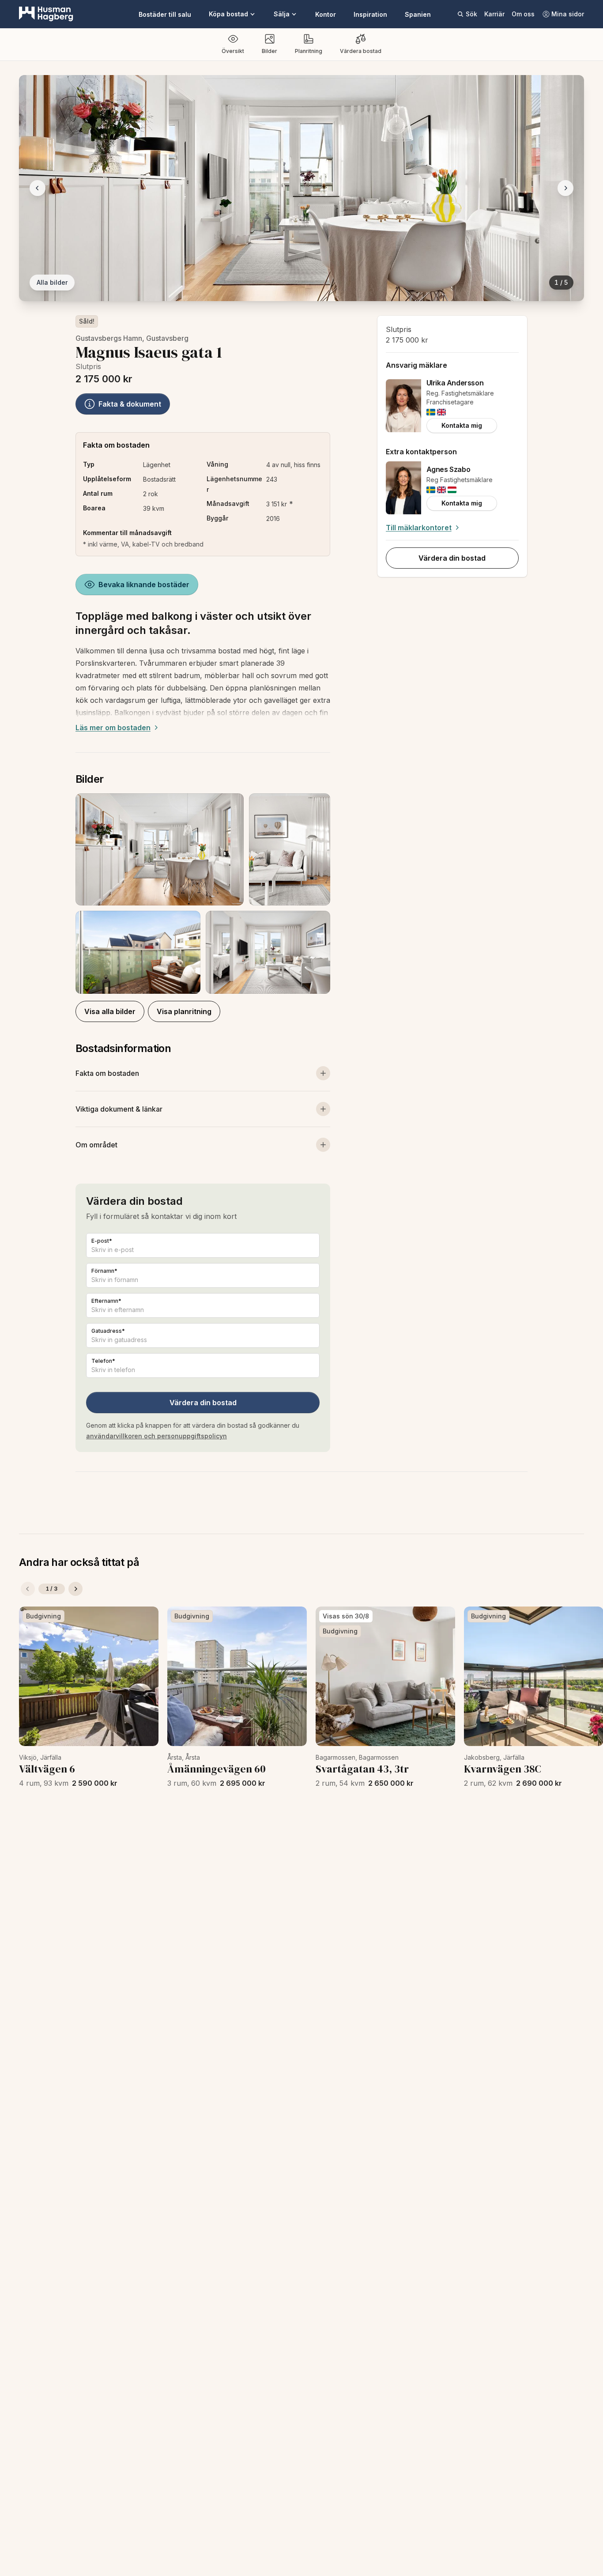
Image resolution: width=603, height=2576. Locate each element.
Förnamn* (104, 1271)
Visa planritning (184, 1011)
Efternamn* (106, 1301)
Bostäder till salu (165, 14)
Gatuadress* (108, 1331)
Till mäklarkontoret (419, 528)
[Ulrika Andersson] (403, 406)
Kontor (326, 14)
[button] (203, 894)
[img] (431, 412)
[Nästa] (75, 1589)
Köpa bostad (228, 14)
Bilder (269, 51)
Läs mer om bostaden (113, 728)
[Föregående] (28, 1589)
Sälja (282, 14)
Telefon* (103, 1361)
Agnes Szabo (448, 469)
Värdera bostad (361, 51)
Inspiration (370, 14)
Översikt (233, 51)
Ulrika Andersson (455, 383)
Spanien (418, 14)
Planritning (309, 51)
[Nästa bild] (565, 188)
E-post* (102, 1241)
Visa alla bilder (110, 1011)
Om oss (523, 14)
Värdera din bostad (203, 1403)
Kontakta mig (462, 425)
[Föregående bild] (38, 188)
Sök (471, 14)
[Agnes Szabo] (403, 488)
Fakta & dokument (130, 404)
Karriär (494, 14)
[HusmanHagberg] (46, 14)
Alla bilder (52, 282)
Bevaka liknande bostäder (144, 585)
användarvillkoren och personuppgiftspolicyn (156, 1436)
